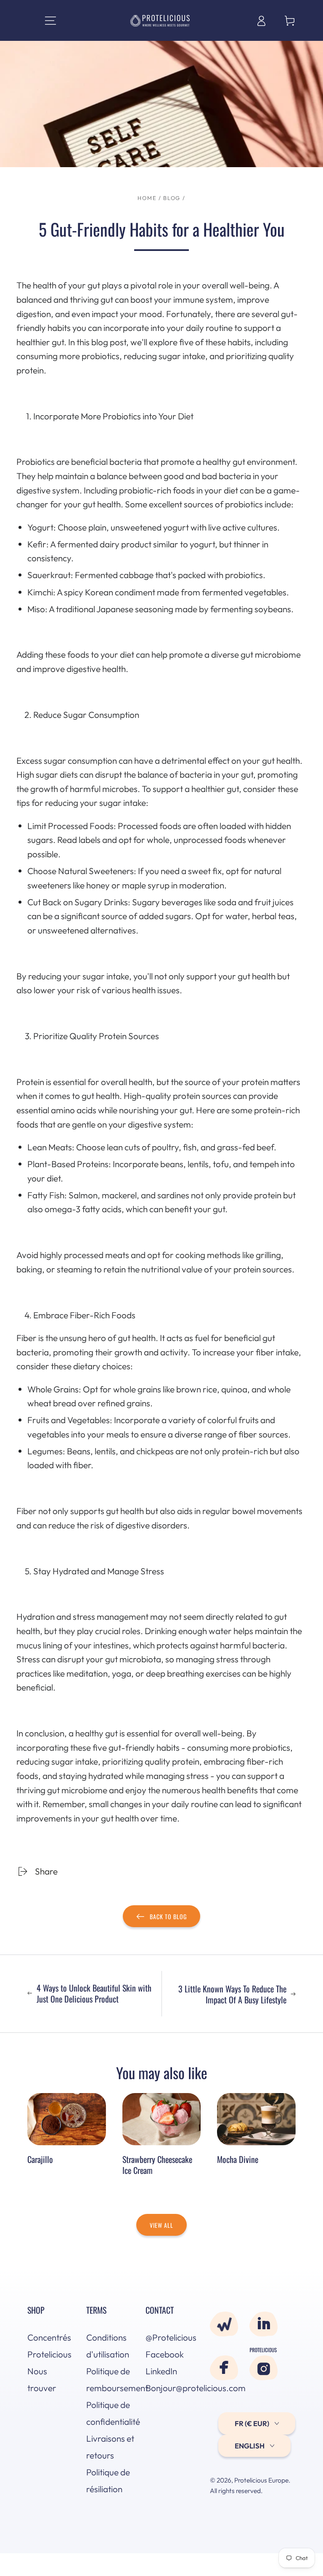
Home (147, 198)
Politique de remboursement (110, 2379)
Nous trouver (42, 2379)
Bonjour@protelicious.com (169, 2388)
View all (161, 2225)
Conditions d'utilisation (108, 2346)
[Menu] (42, 20)
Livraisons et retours (110, 2447)
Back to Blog (168, 1916)
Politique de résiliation (108, 2480)
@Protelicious (169, 2337)
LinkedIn (161, 2371)
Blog (172, 198)
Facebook (165, 2354)
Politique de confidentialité (110, 2413)
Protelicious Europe (261, 2480)
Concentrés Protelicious (49, 2346)
